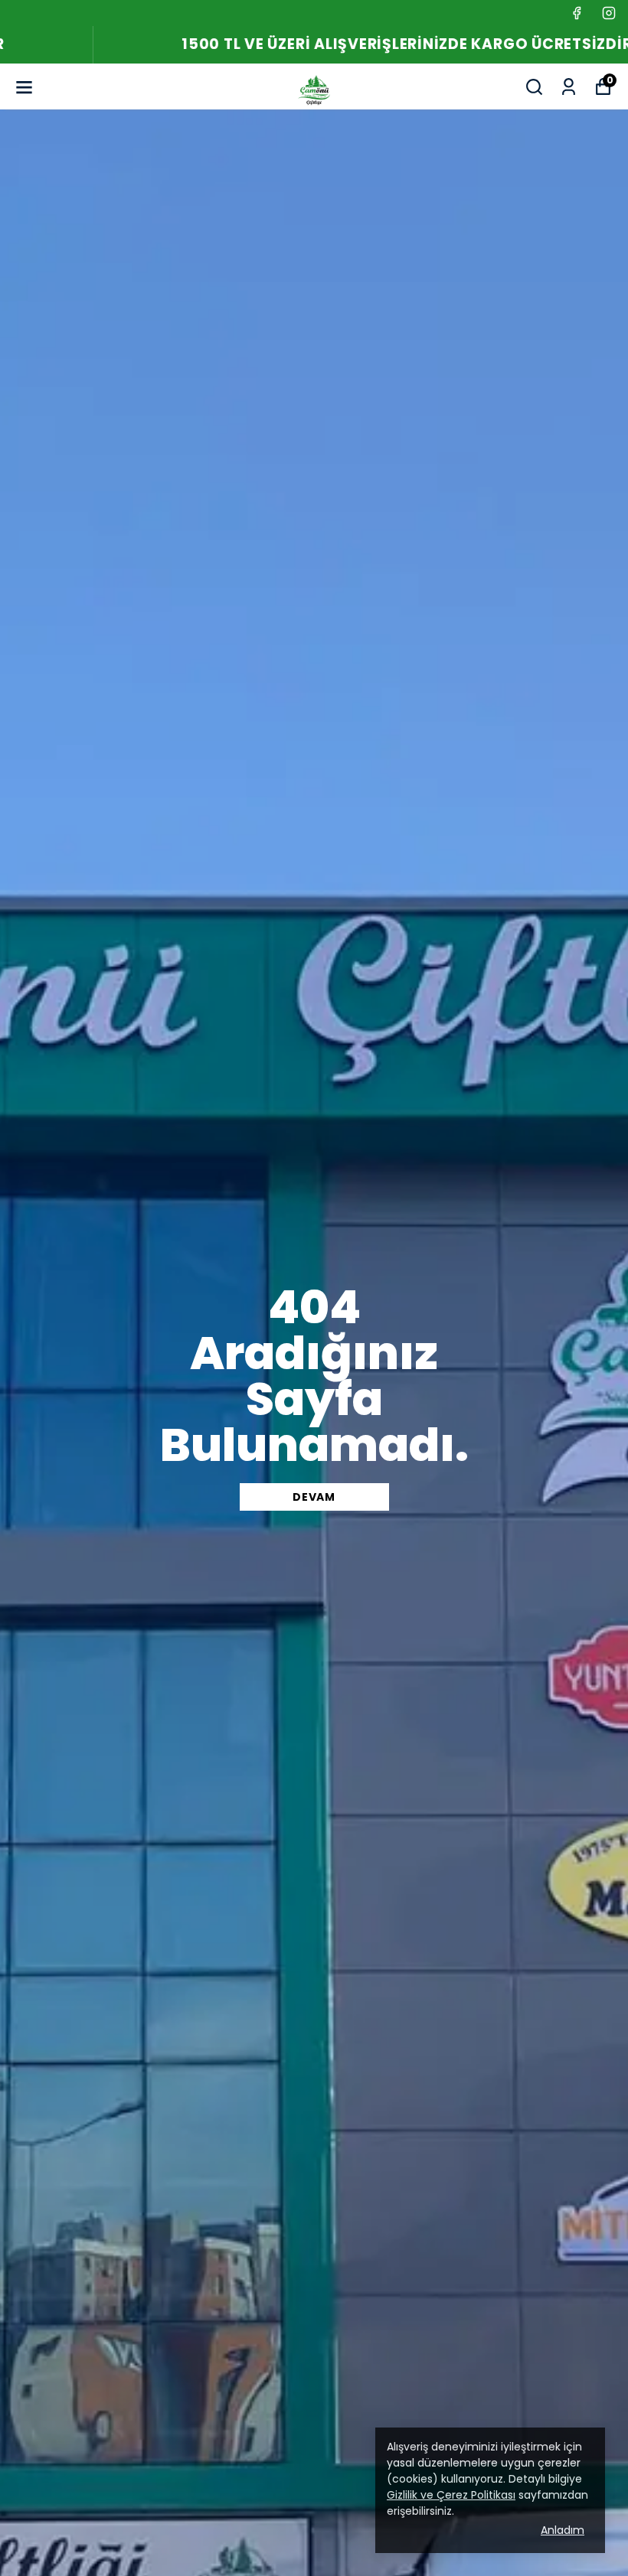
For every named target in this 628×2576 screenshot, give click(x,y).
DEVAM (314, 1497)
